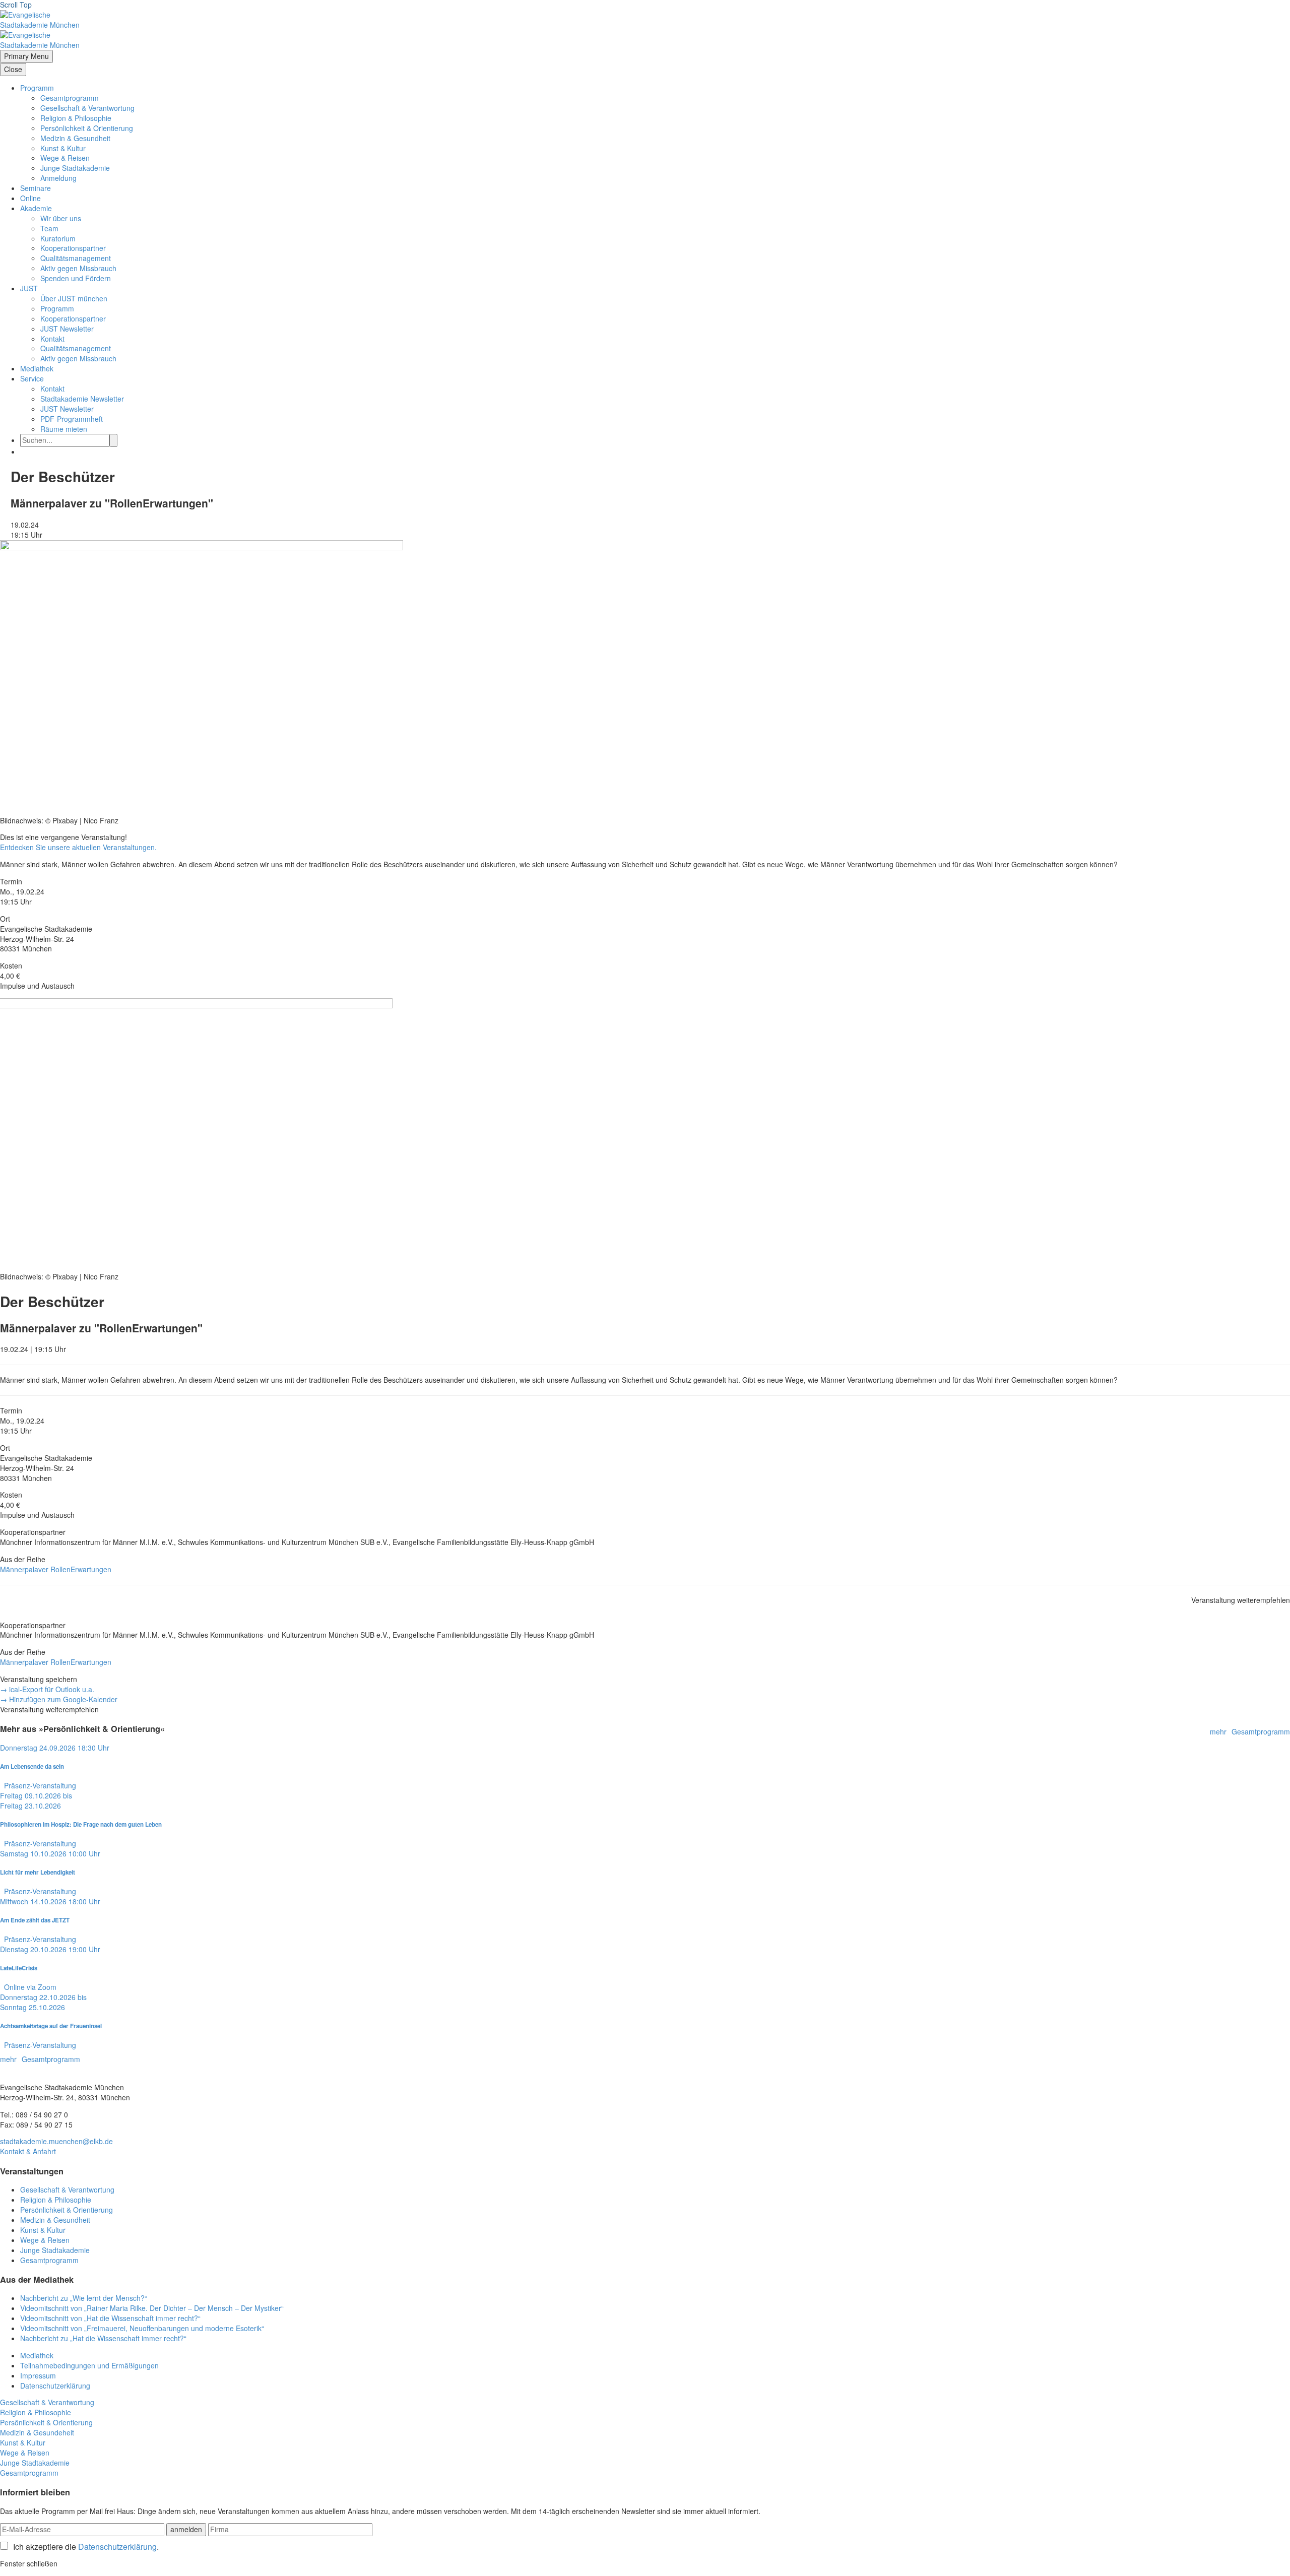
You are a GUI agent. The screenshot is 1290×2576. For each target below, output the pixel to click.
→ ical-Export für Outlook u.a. (47, 1689)
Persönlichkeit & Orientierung (87, 128)
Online (30, 198)
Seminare (36, 188)
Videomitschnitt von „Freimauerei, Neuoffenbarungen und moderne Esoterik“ (142, 2328)
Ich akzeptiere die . (86, 2547)
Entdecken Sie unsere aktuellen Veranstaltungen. (78, 847)
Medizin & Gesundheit (75, 138)
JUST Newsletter (67, 329)
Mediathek (37, 368)
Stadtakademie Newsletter (82, 399)
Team (49, 228)
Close (13, 69)
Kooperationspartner (73, 248)
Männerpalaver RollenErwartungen (56, 1569)
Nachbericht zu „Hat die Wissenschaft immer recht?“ (103, 2338)
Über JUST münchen (74, 298)
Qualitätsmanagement (76, 258)
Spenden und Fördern (76, 278)
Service (32, 378)
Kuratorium (58, 238)
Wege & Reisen (65, 158)
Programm (37, 88)
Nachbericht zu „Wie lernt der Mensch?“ (84, 2298)
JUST (29, 288)
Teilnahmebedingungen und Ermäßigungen (89, 2365)
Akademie (36, 208)
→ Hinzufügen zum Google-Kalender (59, 1699)
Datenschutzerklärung (55, 2386)
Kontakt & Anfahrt (28, 2151)
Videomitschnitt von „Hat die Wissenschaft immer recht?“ (110, 2318)
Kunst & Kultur (63, 148)
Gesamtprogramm (70, 98)
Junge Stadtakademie (75, 168)
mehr (1218, 1732)
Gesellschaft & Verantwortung (87, 108)
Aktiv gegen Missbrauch (78, 268)
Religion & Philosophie (76, 118)
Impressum (38, 2375)
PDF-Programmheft (72, 419)
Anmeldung (58, 178)
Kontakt (52, 339)
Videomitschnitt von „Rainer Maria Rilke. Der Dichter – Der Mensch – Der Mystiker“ (152, 2308)
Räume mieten (64, 429)
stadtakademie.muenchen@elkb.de (56, 2141)
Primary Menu (26, 56)
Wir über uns (61, 218)
